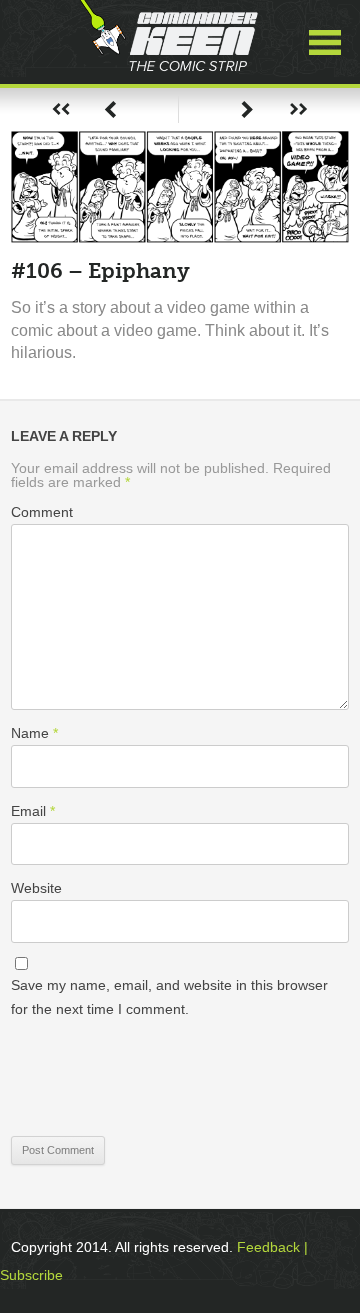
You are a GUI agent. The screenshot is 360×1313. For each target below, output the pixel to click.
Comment (42, 512)
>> (298, 110)
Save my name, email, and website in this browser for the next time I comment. (169, 997)
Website (36, 888)
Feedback (268, 1247)
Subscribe (31, 1275)
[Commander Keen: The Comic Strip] (169, 42)
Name (34, 733)
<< (60, 110)
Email (33, 811)
